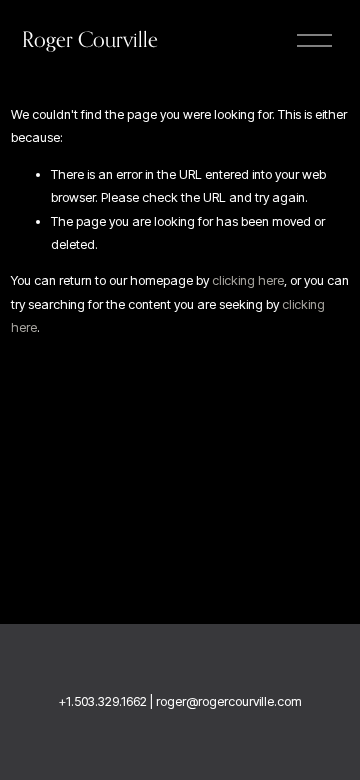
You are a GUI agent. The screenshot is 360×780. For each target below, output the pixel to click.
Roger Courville (90, 39)
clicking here (248, 280)
